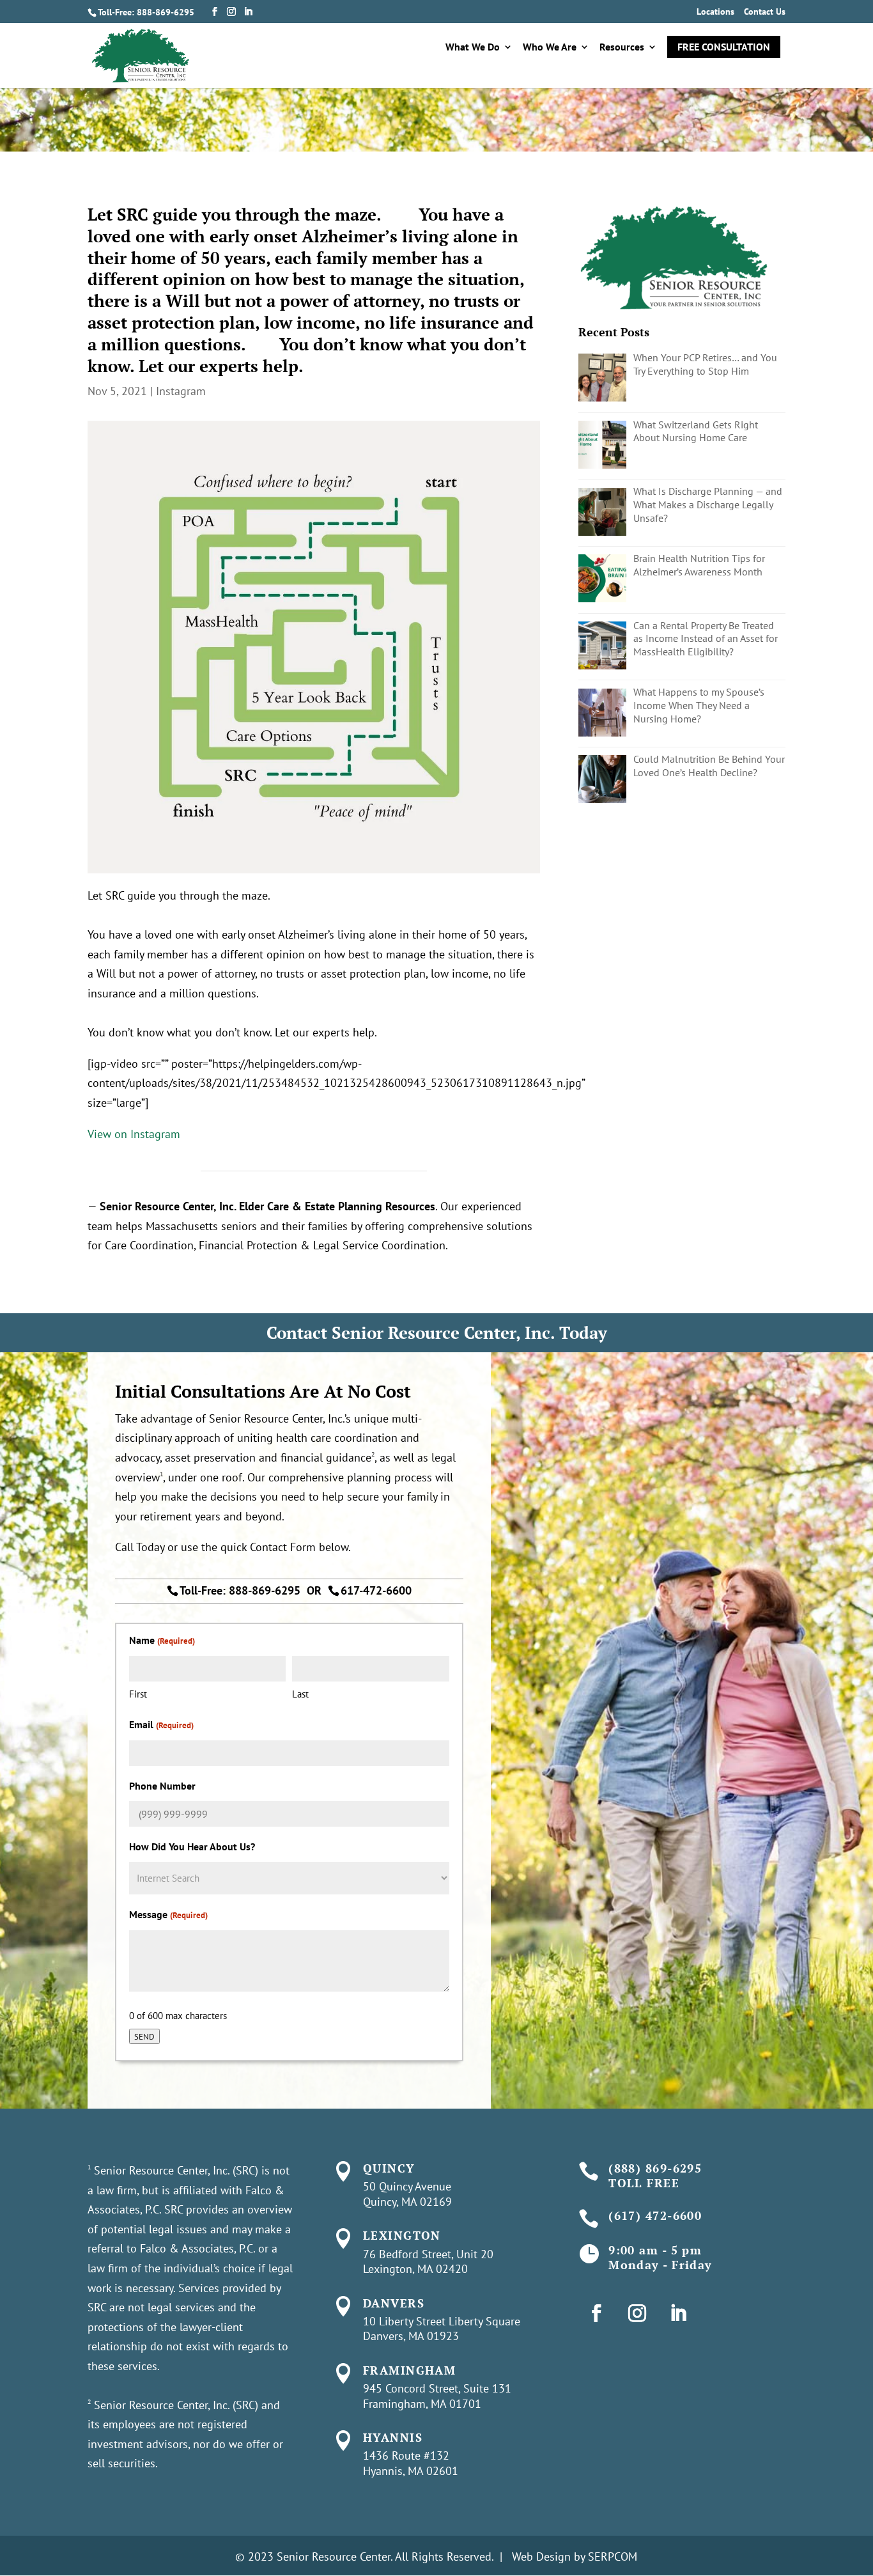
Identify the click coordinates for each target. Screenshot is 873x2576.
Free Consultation (724, 47)
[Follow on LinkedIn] (678, 2313)
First (138, 1694)
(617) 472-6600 (655, 2215)
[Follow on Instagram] (637, 2313)
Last (300, 1694)
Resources (622, 48)
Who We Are (550, 48)
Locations (715, 12)
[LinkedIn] (248, 12)
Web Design (541, 2556)
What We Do (473, 48)
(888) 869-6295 (655, 2168)
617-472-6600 (376, 1590)
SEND (144, 2036)
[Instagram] (231, 12)
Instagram (181, 391)
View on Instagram (134, 1134)
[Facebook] (215, 12)
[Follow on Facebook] (596, 2313)
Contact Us (765, 12)
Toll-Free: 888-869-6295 (146, 12)
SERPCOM (613, 2556)
